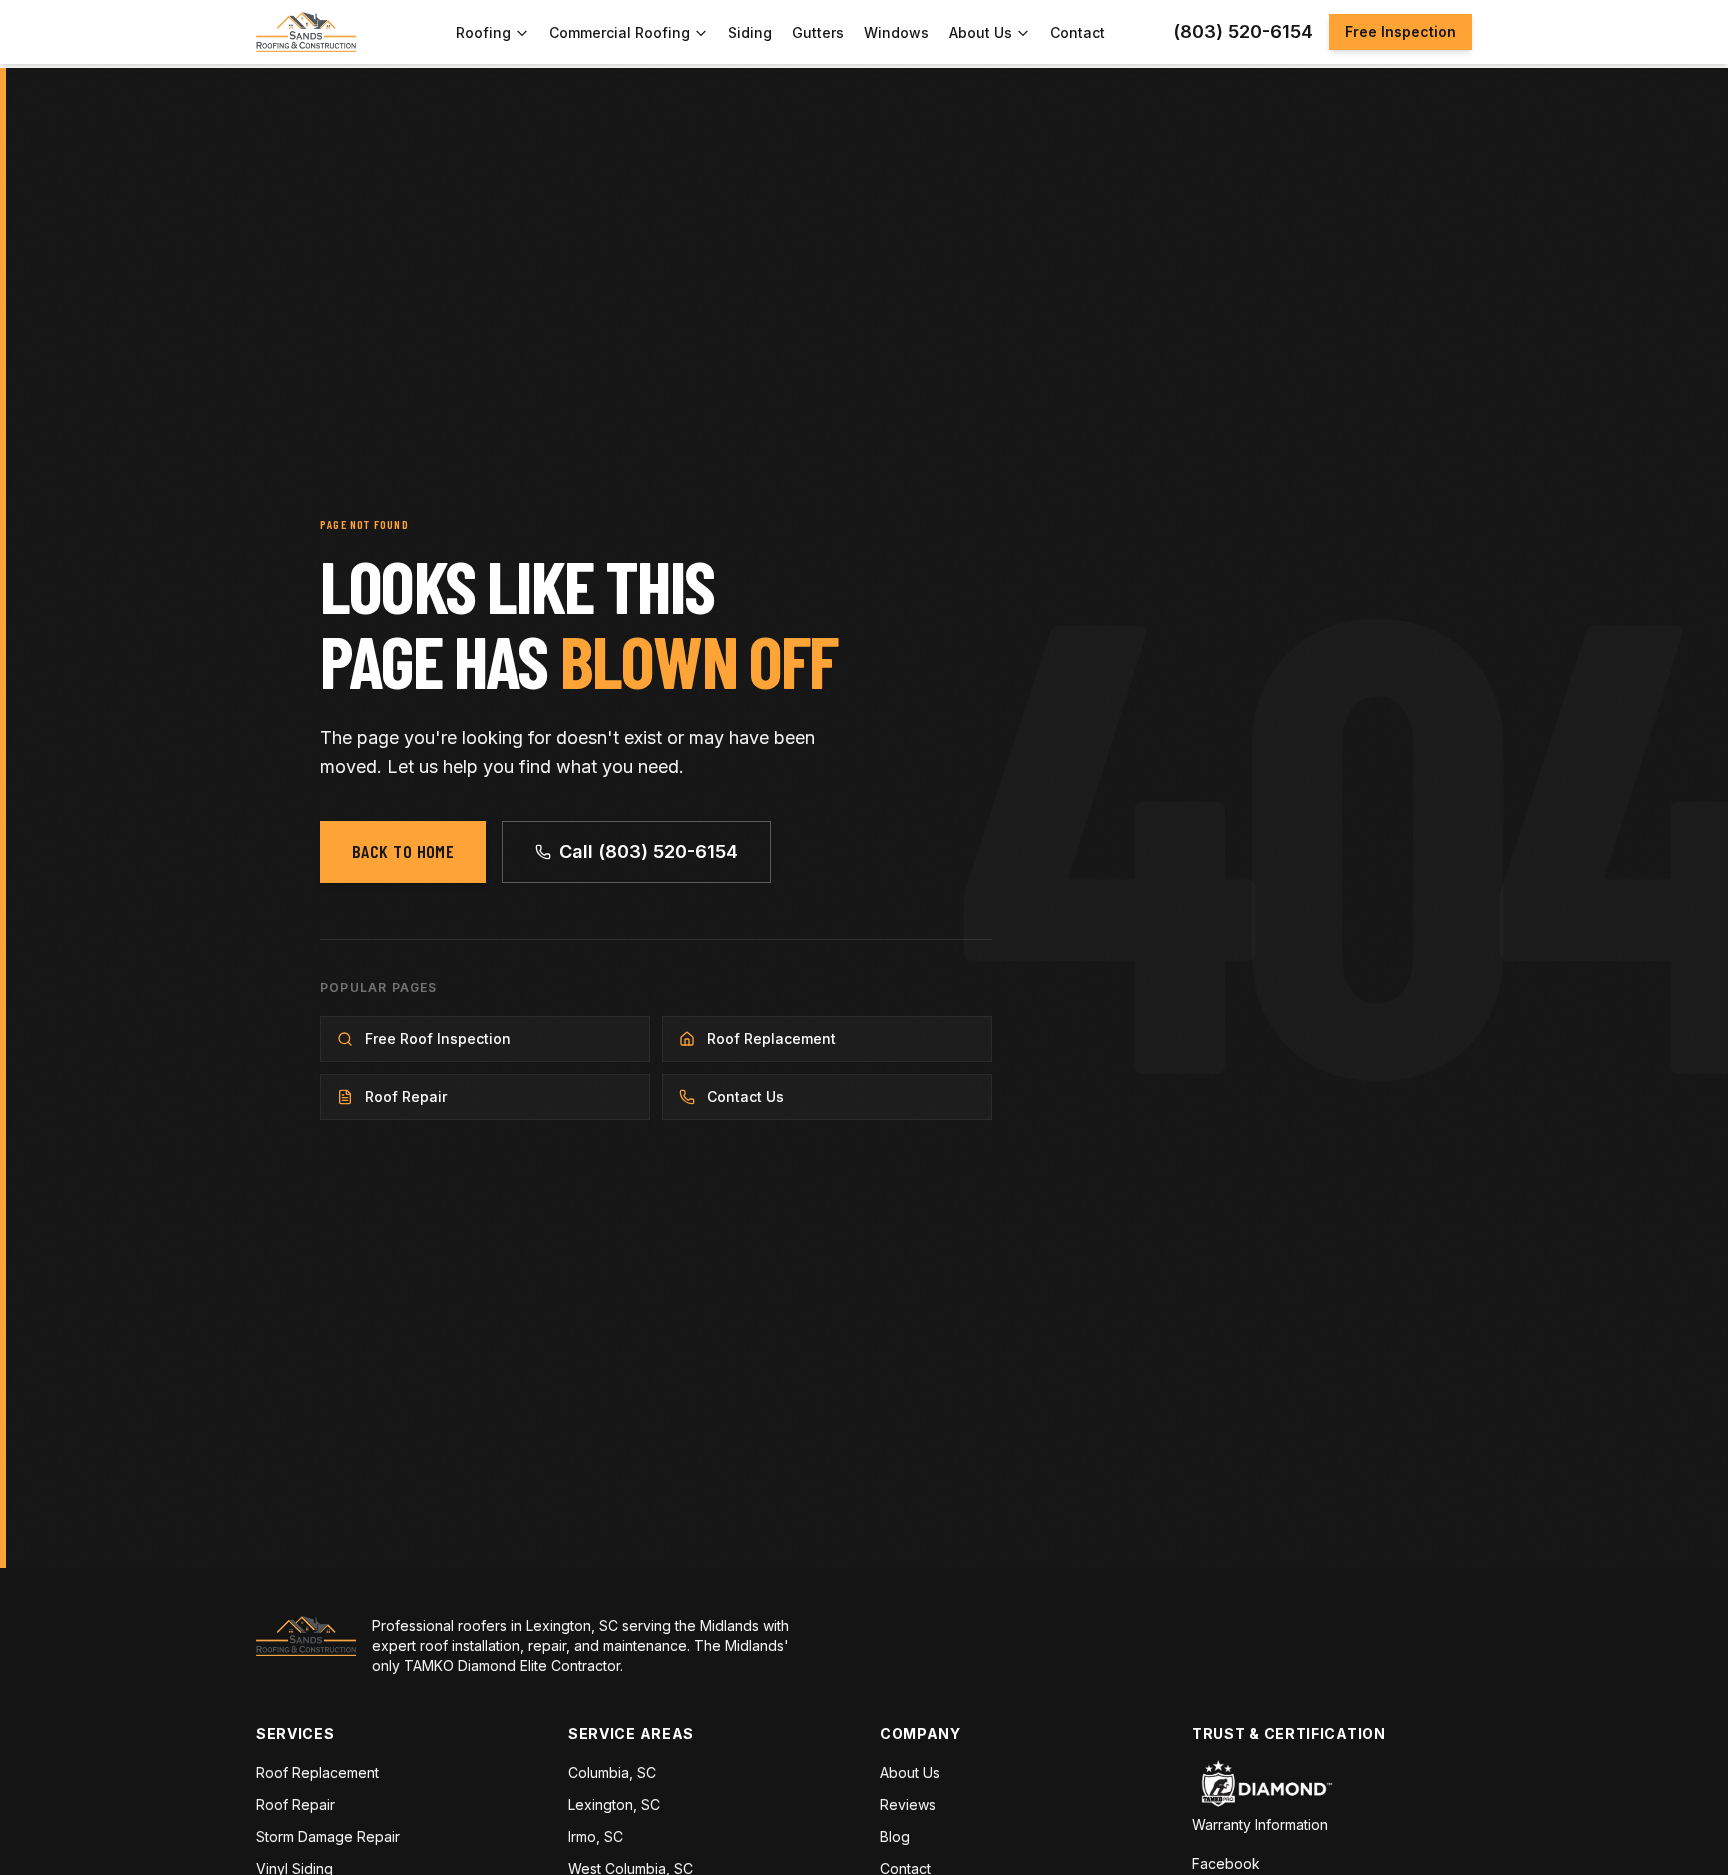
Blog (895, 1836)
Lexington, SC (614, 1804)
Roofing (483, 32)
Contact (1077, 32)
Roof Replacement (317, 1772)
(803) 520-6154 (1243, 31)
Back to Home (403, 851)
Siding (750, 32)
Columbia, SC (612, 1772)
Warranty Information (1260, 1824)
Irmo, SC (595, 1836)
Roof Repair (295, 1804)
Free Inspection (1400, 31)
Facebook (1226, 1863)
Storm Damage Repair (328, 1836)
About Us (980, 32)
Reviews (908, 1804)
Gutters (818, 32)
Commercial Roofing (619, 32)
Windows (896, 32)
